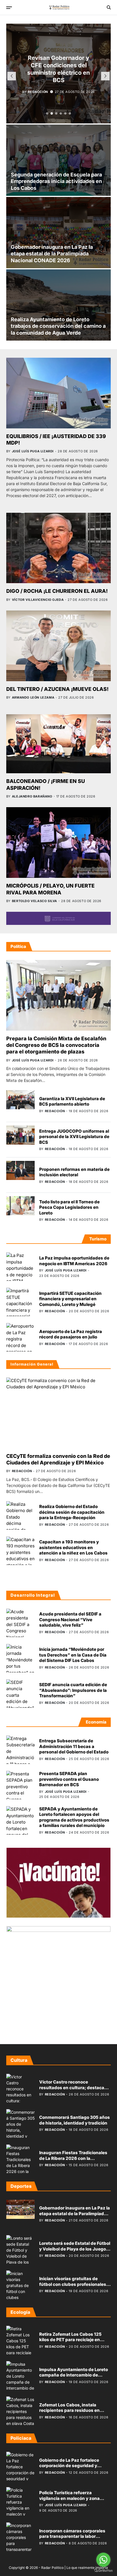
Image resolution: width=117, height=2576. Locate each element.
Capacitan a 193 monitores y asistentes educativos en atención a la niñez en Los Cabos (73, 1547)
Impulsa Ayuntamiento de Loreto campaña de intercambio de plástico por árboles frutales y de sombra (74, 2378)
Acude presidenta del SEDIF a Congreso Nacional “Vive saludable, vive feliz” (70, 1619)
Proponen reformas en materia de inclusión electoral (74, 1172)
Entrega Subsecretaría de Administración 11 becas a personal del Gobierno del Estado (74, 1746)
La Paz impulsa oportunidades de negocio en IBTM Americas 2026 (74, 1261)
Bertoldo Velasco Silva (35, 901)
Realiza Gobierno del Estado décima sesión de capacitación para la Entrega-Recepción (72, 1512)
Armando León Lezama (33, 697)
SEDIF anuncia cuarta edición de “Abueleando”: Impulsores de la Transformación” (73, 1690)
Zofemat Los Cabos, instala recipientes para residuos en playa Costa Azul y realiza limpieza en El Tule (69, 2413)
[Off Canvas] (9, 8)
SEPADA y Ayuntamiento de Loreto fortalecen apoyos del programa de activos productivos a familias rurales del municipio (74, 1817)
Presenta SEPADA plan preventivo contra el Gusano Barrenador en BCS (69, 1779)
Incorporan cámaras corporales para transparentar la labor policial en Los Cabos (72, 2536)
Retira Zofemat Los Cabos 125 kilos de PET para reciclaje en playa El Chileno (70, 2340)
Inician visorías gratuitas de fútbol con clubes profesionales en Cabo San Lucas (73, 2284)
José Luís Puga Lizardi (33, 451)
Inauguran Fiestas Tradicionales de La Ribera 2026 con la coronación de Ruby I (73, 2158)
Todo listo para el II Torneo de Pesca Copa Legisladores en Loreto (69, 1207)
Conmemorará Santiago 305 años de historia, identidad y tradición (75, 2120)
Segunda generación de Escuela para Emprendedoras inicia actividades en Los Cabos (56, 181)
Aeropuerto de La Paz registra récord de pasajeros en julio (71, 1334)
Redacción (38, 92)
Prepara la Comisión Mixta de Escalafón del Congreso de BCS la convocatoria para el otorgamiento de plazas (56, 1045)
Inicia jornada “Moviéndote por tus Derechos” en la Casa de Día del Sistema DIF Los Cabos (73, 1655)
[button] (47, 113)
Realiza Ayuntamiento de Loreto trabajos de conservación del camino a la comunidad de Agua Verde (58, 326)
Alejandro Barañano (32, 796)
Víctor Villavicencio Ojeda (38, 600)
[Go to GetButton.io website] (103, 2570)
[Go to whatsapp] (103, 2560)
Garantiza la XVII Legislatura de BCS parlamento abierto (72, 1101)
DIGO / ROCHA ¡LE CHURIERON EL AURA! (57, 591)
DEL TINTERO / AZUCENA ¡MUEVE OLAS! (57, 689)
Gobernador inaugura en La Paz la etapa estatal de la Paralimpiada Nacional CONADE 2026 (52, 254)
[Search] (109, 7)
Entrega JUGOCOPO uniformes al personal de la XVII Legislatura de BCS (74, 1137)
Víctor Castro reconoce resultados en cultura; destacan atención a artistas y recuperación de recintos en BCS (74, 2090)
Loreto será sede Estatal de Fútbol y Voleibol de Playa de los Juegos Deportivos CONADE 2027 (75, 2249)
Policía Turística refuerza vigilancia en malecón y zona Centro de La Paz (69, 2498)
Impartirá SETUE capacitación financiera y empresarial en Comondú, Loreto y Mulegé (70, 1299)
